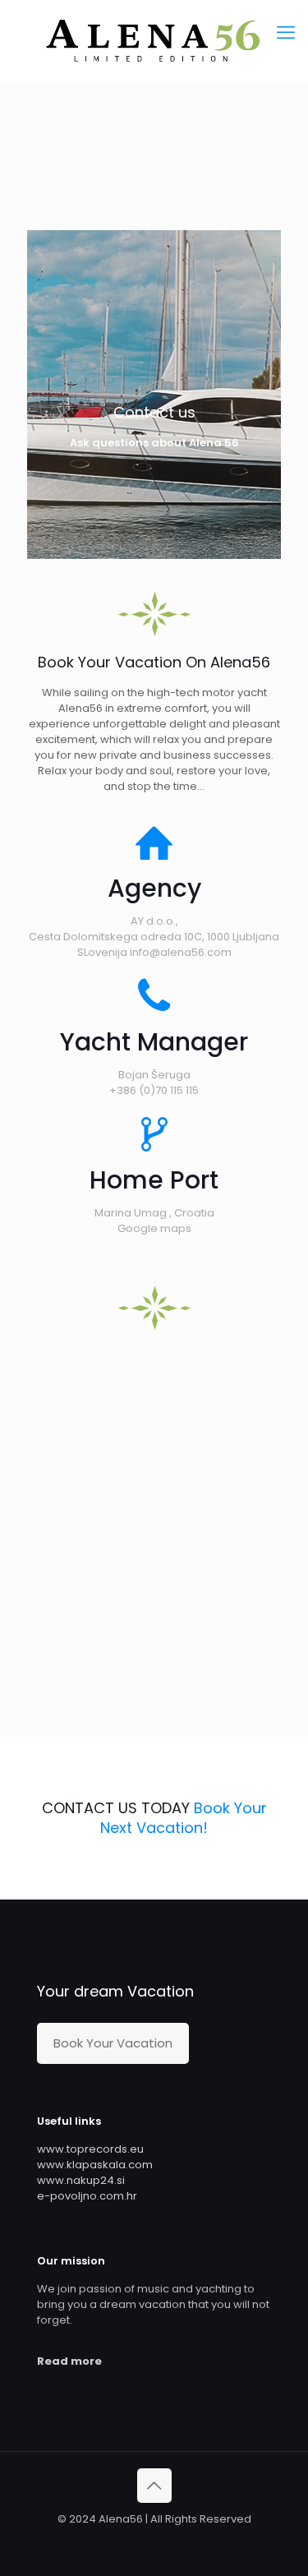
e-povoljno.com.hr (87, 2196)
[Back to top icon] (154, 2486)
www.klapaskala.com (95, 2165)
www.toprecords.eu (90, 2149)
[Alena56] (154, 41)
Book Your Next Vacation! (184, 1818)
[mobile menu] (286, 33)
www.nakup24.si (81, 2180)
